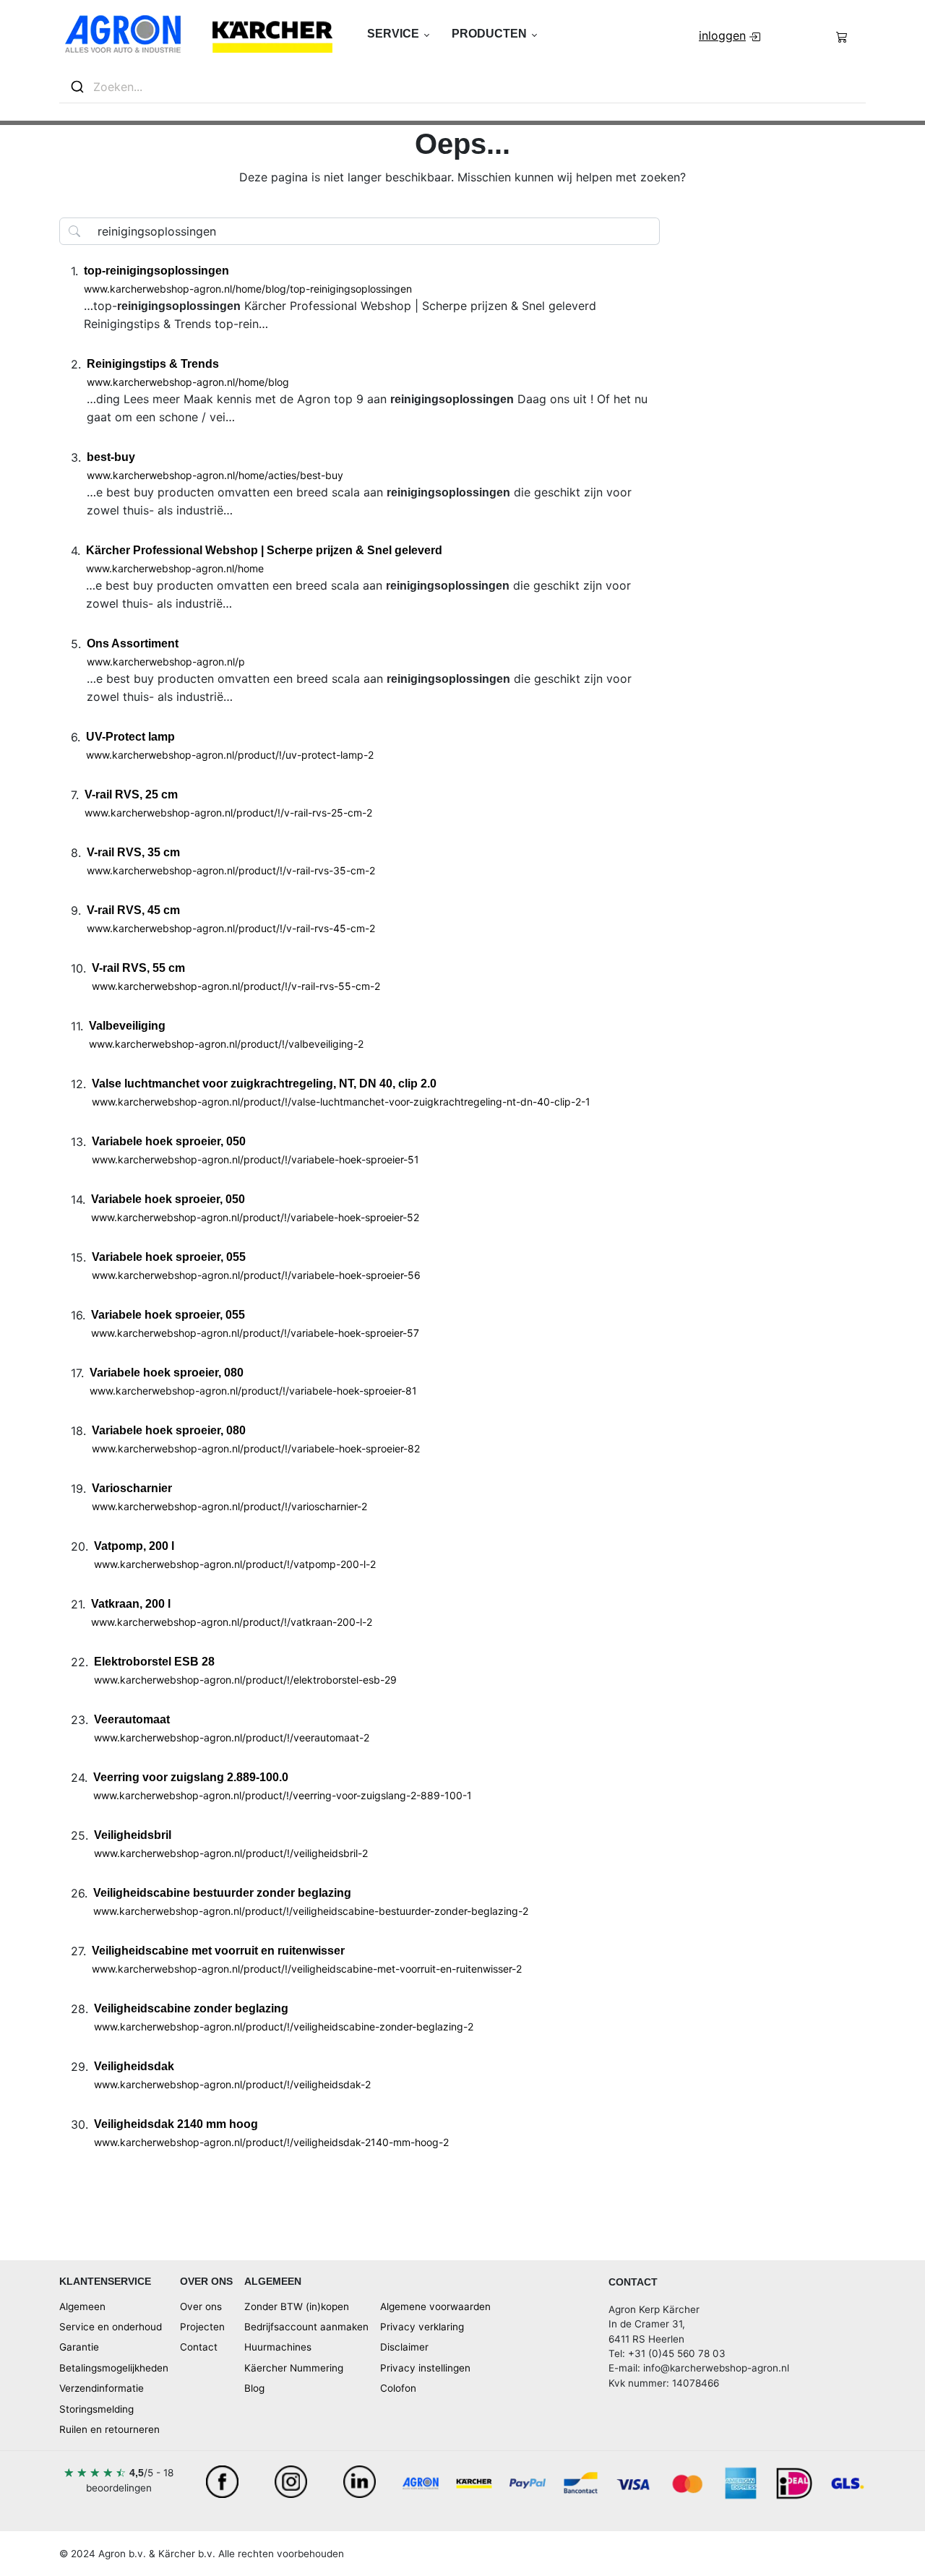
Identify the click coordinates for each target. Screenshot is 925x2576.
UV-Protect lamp (130, 737)
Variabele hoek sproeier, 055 (169, 1257)
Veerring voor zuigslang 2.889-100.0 (191, 1777)
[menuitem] (731, 35)
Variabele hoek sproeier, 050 (169, 1141)
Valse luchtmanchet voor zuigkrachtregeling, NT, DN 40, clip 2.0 (264, 1084)
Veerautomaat (132, 1719)
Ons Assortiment (133, 643)
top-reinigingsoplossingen (156, 271)
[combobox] (462, 87)
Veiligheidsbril (133, 1835)
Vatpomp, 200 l (134, 1546)
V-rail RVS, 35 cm (133, 852)
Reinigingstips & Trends (153, 364)
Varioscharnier (132, 1488)
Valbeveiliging (127, 1026)
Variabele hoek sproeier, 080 (167, 1373)
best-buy (111, 457)
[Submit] (76, 87)
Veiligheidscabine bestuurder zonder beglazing (222, 1893)
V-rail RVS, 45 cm (133, 910)
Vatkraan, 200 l (131, 1604)
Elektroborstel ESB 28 (154, 1662)
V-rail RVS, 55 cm (138, 968)
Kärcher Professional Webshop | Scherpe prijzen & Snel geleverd (264, 550)
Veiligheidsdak (134, 2066)
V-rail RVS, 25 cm (131, 794)
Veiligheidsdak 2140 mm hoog (176, 2124)
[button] (398, 34)
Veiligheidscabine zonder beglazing (191, 2008)
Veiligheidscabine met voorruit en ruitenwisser (218, 1951)
